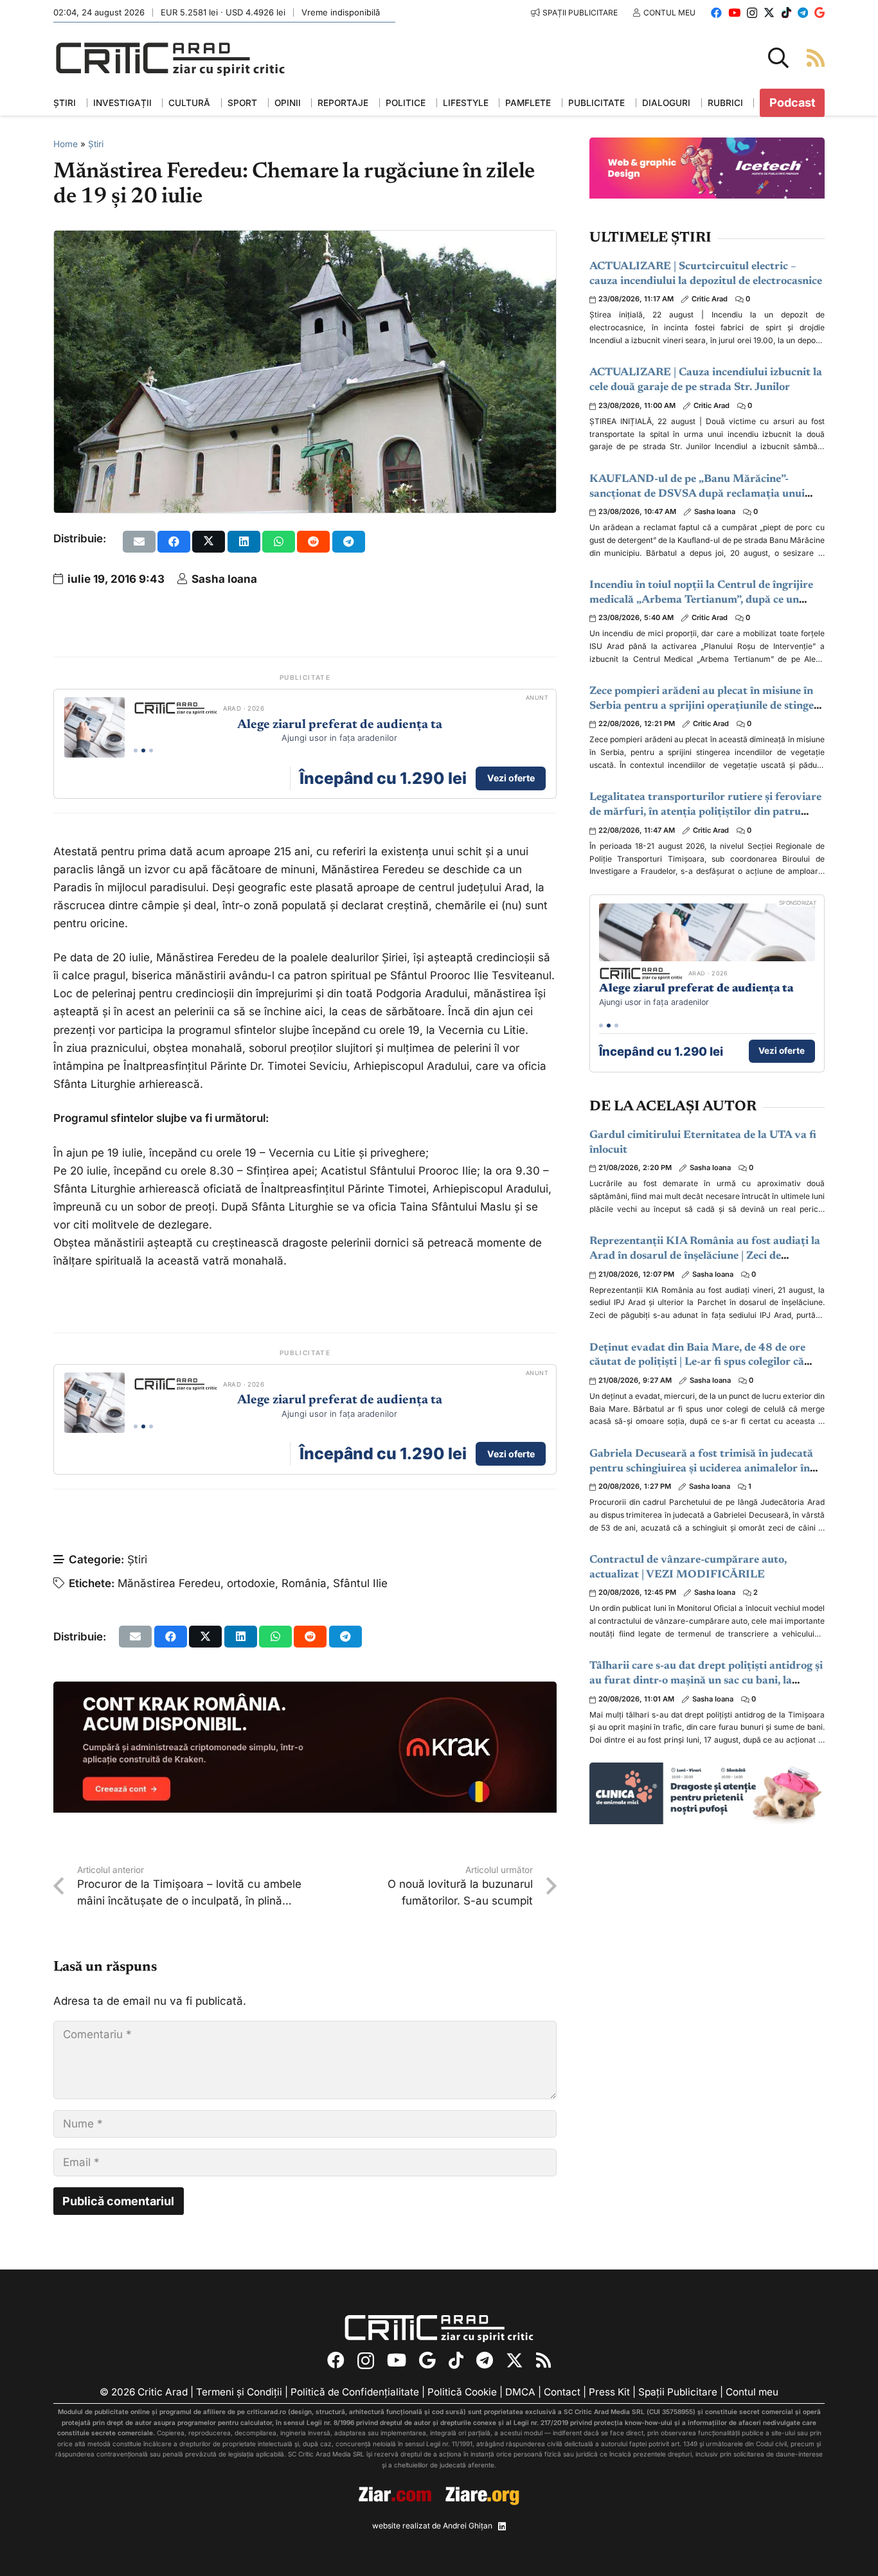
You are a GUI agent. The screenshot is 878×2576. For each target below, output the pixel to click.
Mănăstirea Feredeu (169, 1583)
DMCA (520, 2392)
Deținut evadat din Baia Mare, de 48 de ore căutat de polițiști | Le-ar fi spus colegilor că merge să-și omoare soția (697, 1363)
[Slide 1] (136, 751)
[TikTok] (786, 13)
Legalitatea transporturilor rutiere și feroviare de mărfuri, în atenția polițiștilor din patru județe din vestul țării (705, 813)
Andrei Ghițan (468, 2526)
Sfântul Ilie (360, 1583)
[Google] (820, 13)
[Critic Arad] (170, 58)
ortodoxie (251, 1583)
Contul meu (752, 2392)
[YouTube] (734, 13)
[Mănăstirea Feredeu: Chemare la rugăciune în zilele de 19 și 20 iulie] (305, 240)
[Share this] (174, 542)
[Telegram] (803, 13)
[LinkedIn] (502, 2527)
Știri (96, 144)
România (304, 1583)
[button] (778, 58)
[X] (769, 13)
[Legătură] (816, 58)
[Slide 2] (143, 751)
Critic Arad (710, 299)
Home (66, 144)
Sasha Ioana (224, 579)
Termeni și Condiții (239, 2392)
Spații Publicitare (678, 2392)
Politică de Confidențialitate (355, 2392)
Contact (562, 2392)
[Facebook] (716, 13)
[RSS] (543, 2360)
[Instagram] (752, 13)
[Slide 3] (151, 751)
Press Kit (609, 2392)
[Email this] (139, 542)
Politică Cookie (462, 2392)
